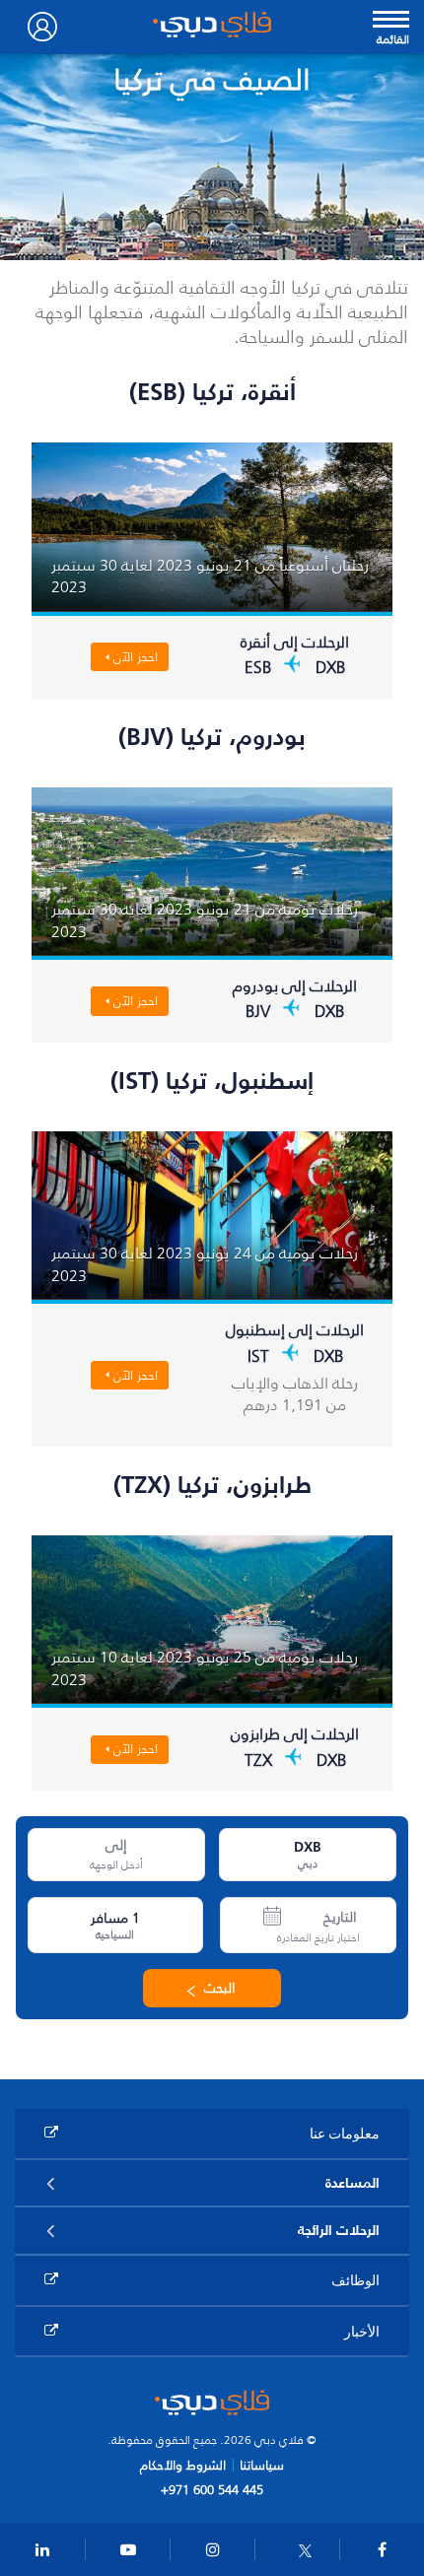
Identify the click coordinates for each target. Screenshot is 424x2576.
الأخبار (362, 2331)
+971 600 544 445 (212, 2489)
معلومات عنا (345, 2133)
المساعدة (353, 2183)
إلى (116, 1846)
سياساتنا (262, 2465)
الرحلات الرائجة (339, 2230)
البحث (220, 1988)
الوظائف (355, 2280)
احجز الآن (136, 657)
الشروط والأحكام (183, 2465)
